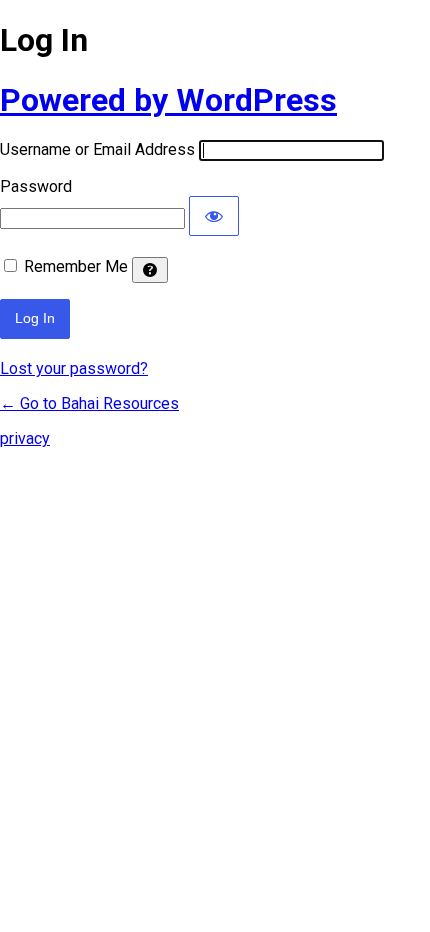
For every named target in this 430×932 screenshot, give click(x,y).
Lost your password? (74, 368)
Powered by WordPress (168, 100)
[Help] (150, 270)
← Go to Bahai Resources (89, 403)
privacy (25, 438)
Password (36, 186)
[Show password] (214, 216)
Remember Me (76, 266)
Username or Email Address (97, 149)
